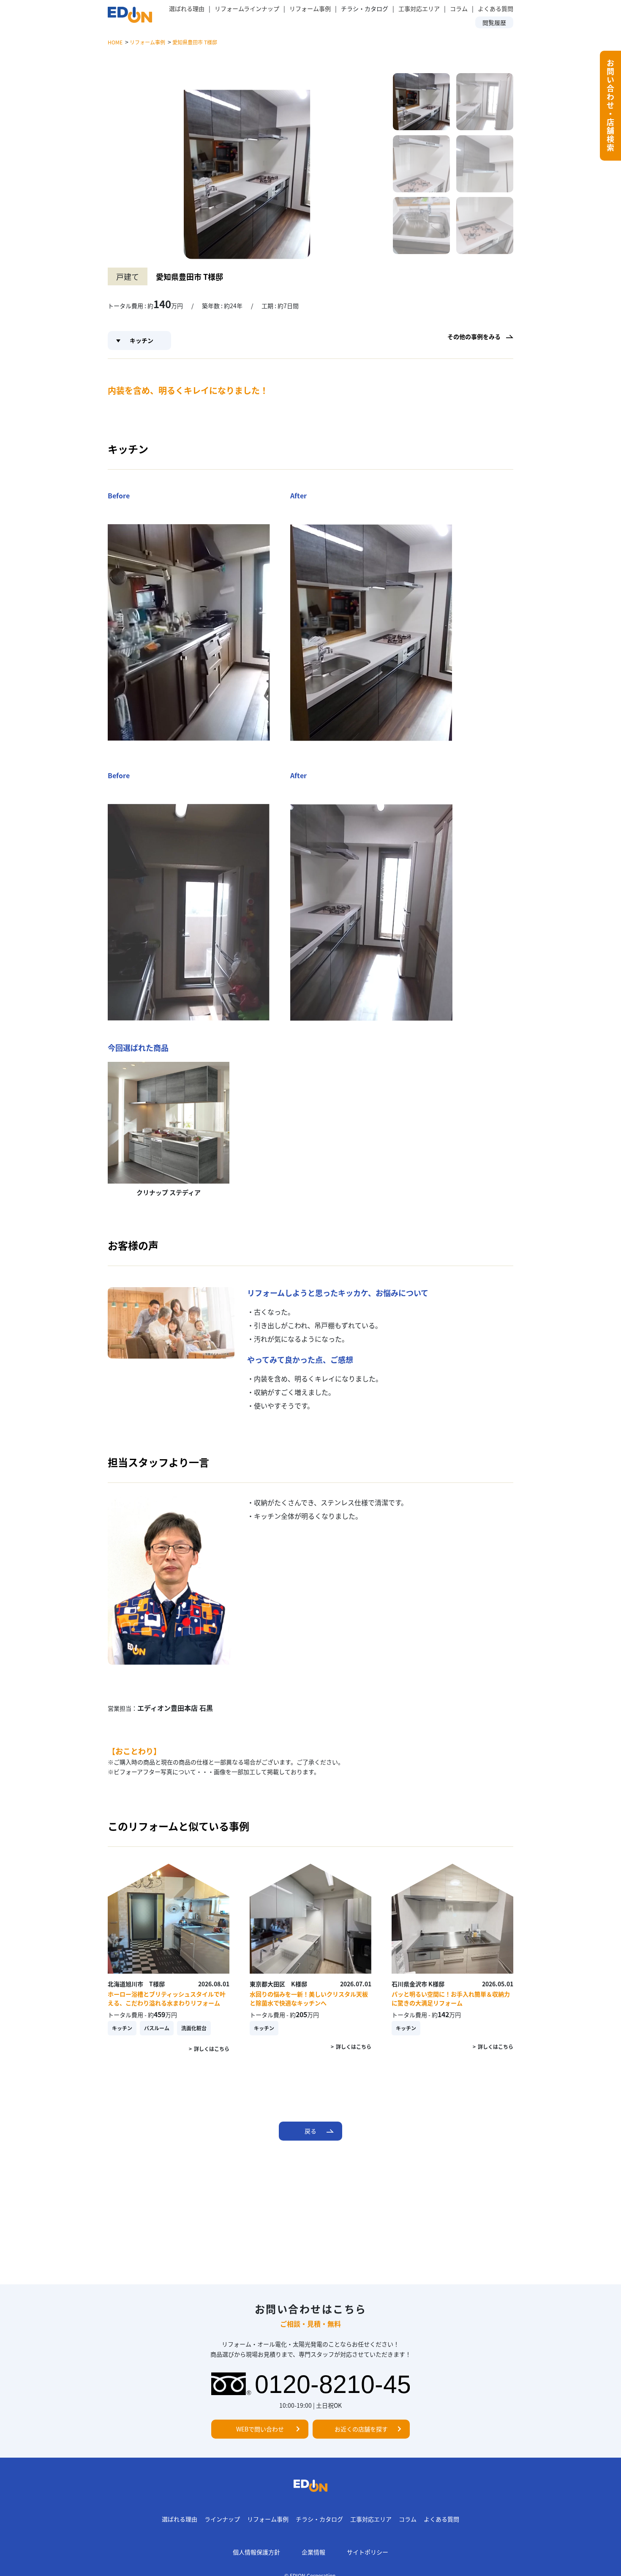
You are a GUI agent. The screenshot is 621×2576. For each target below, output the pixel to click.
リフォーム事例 (310, 8)
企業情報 (313, 2552)
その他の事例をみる (474, 336)
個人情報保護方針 (256, 2552)
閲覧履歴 (494, 22)
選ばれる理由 (187, 8)
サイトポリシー (368, 2552)
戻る (310, 2131)
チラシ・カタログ (319, 2519)
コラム (459, 8)
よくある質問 (496, 8)
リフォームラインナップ (247, 8)
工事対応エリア (419, 8)
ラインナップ (222, 2519)
